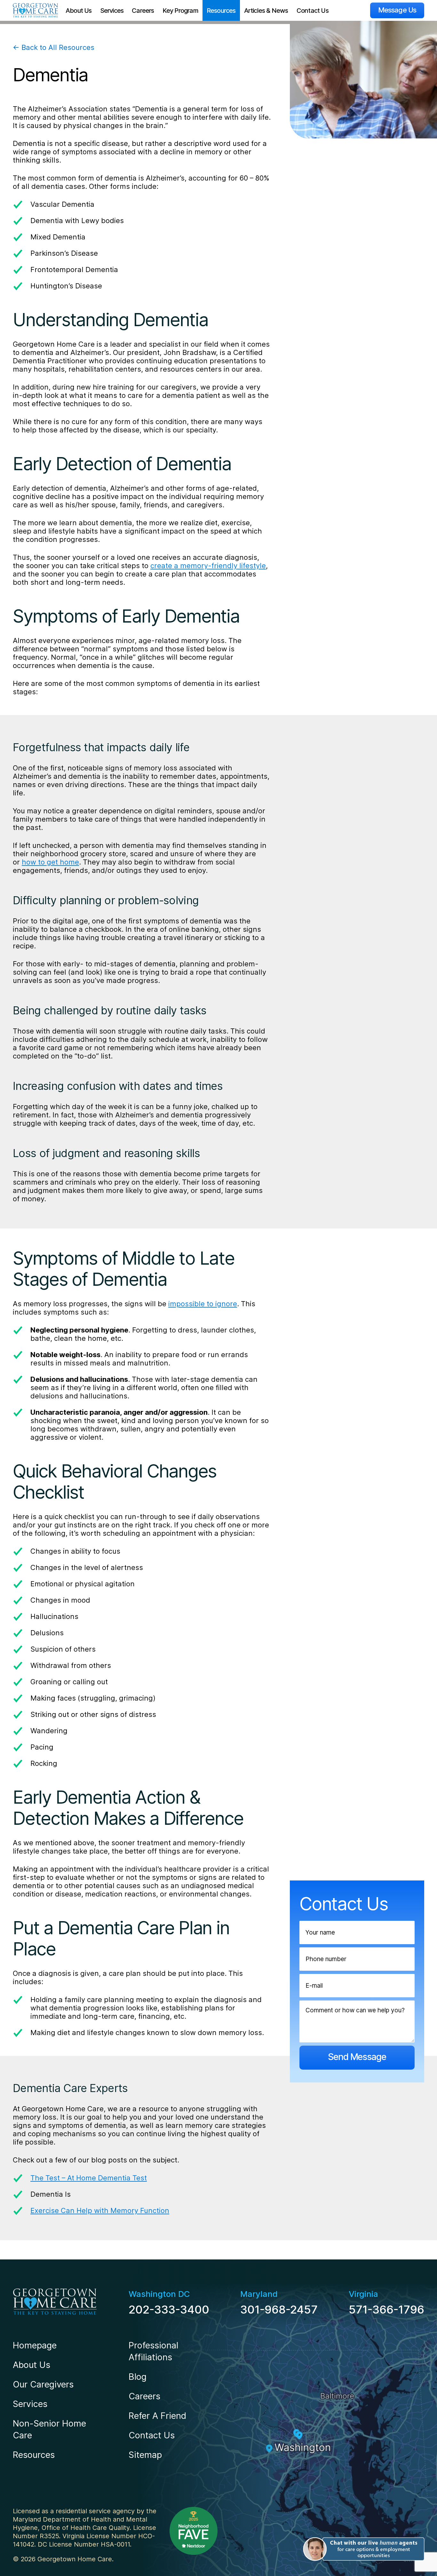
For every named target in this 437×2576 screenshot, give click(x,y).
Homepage (35, 2345)
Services (112, 11)
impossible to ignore (203, 1304)
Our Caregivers (43, 2384)
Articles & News (266, 11)
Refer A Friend (157, 2416)
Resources (221, 11)
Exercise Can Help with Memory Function (100, 2210)
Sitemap (145, 2455)
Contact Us (313, 11)
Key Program (180, 11)
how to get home (50, 862)
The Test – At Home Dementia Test (89, 2178)
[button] (363, 2549)
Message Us (397, 10)
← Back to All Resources (54, 47)
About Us (79, 11)
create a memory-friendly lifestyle (208, 566)
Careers (143, 11)
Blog (138, 2377)
